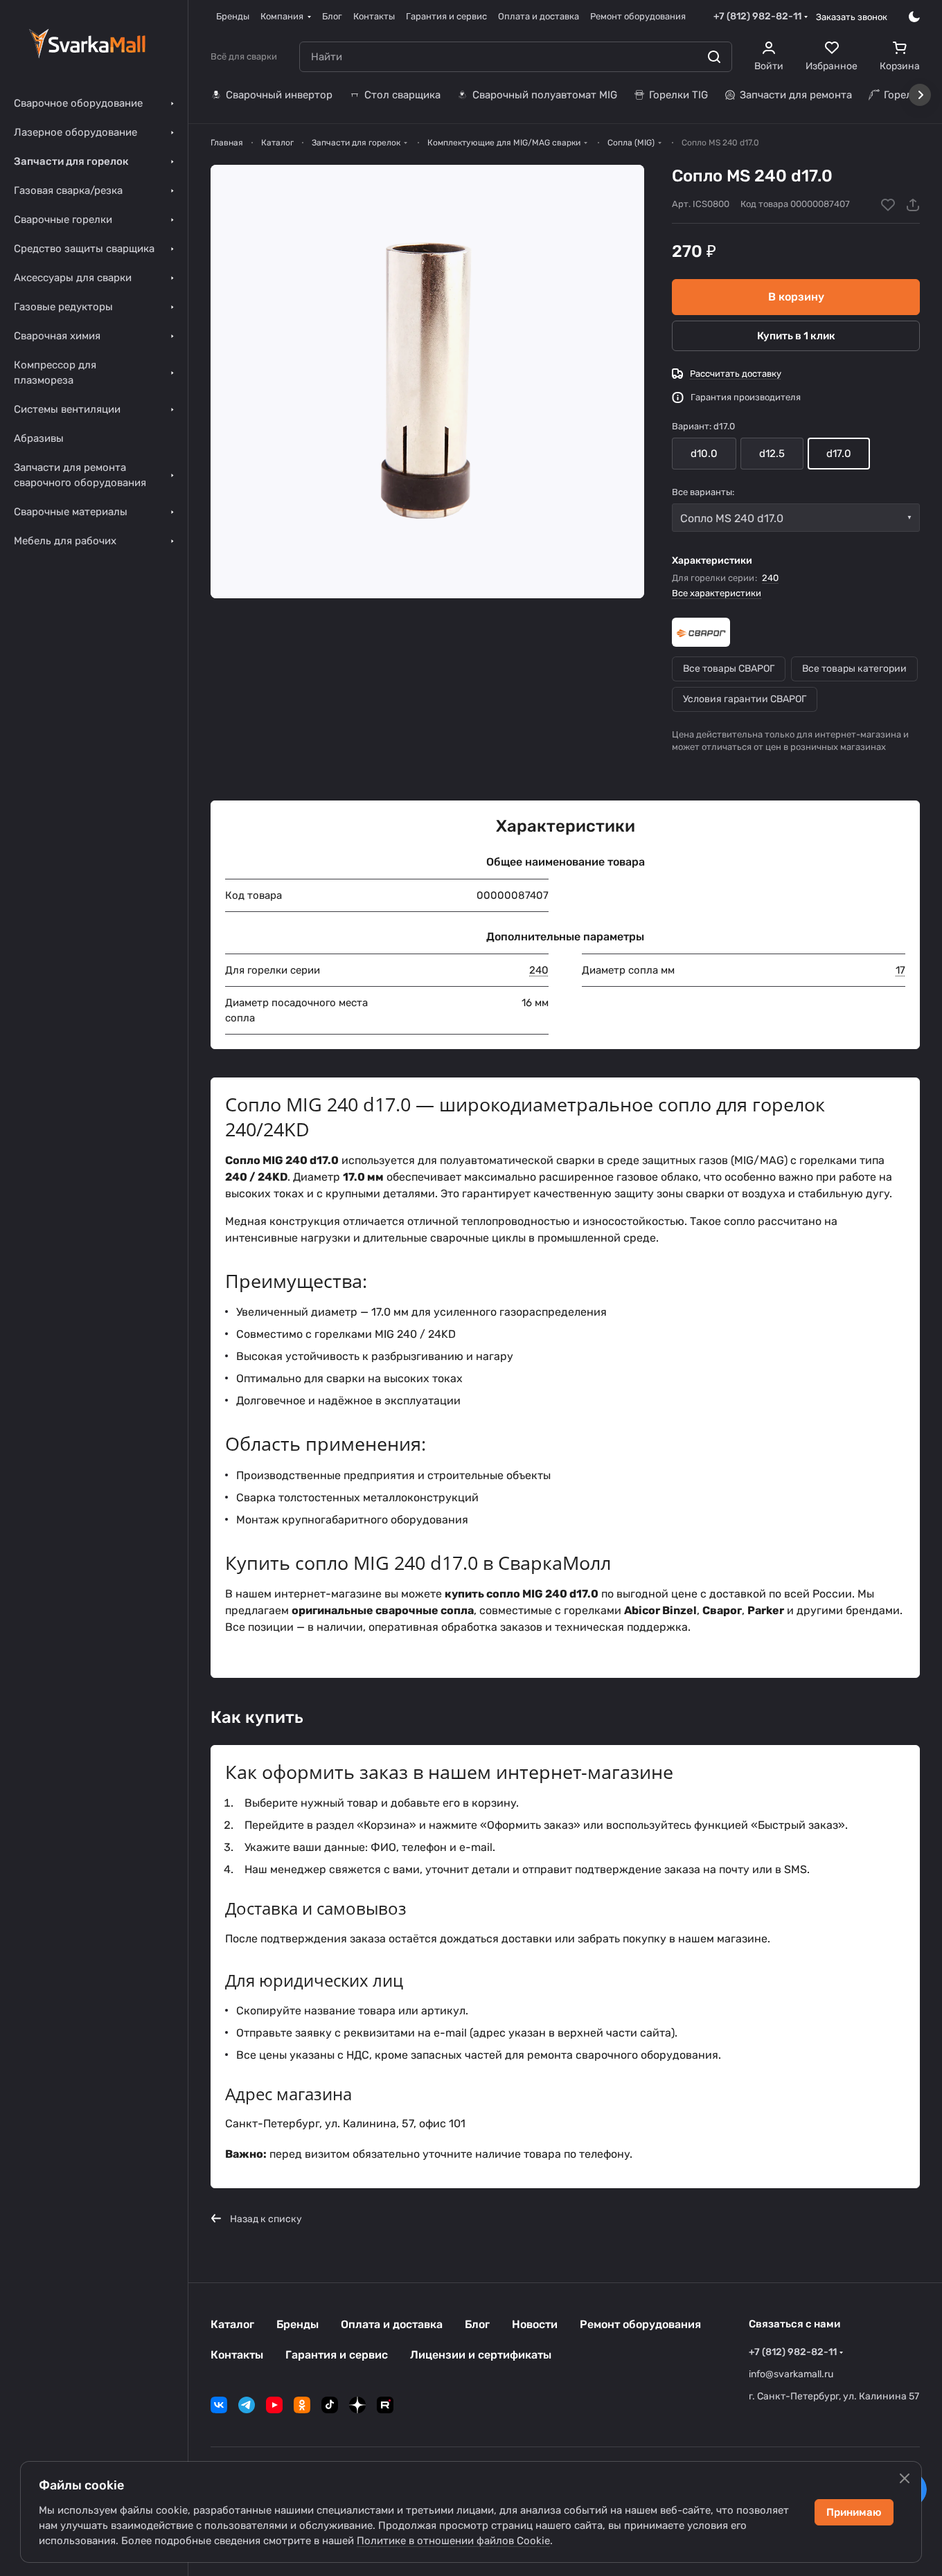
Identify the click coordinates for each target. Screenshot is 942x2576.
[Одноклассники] (302, 2405)
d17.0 (839, 454)
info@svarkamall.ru (791, 2374)
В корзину (796, 297)
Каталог (232, 2324)
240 (770, 578)
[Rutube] (385, 2405)
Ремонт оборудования (640, 2324)
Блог (477, 2324)
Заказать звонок (852, 17)
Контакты (237, 2355)
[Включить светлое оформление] (914, 17)
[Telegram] (247, 2405)
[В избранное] (888, 205)
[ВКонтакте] (219, 2405)
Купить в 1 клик (796, 336)
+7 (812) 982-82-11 (757, 16)
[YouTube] (274, 2405)
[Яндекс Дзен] (357, 2405)
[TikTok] (330, 2405)
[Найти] (714, 57)
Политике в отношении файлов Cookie (453, 2541)
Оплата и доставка (392, 2324)
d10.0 (704, 454)
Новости (535, 2324)
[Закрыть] (905, 2478)
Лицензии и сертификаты (481, 2355)
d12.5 (772, 454)
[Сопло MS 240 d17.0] (427, 382)
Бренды (297, 2324)
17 (900, 970)
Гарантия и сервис (337, 2355)
